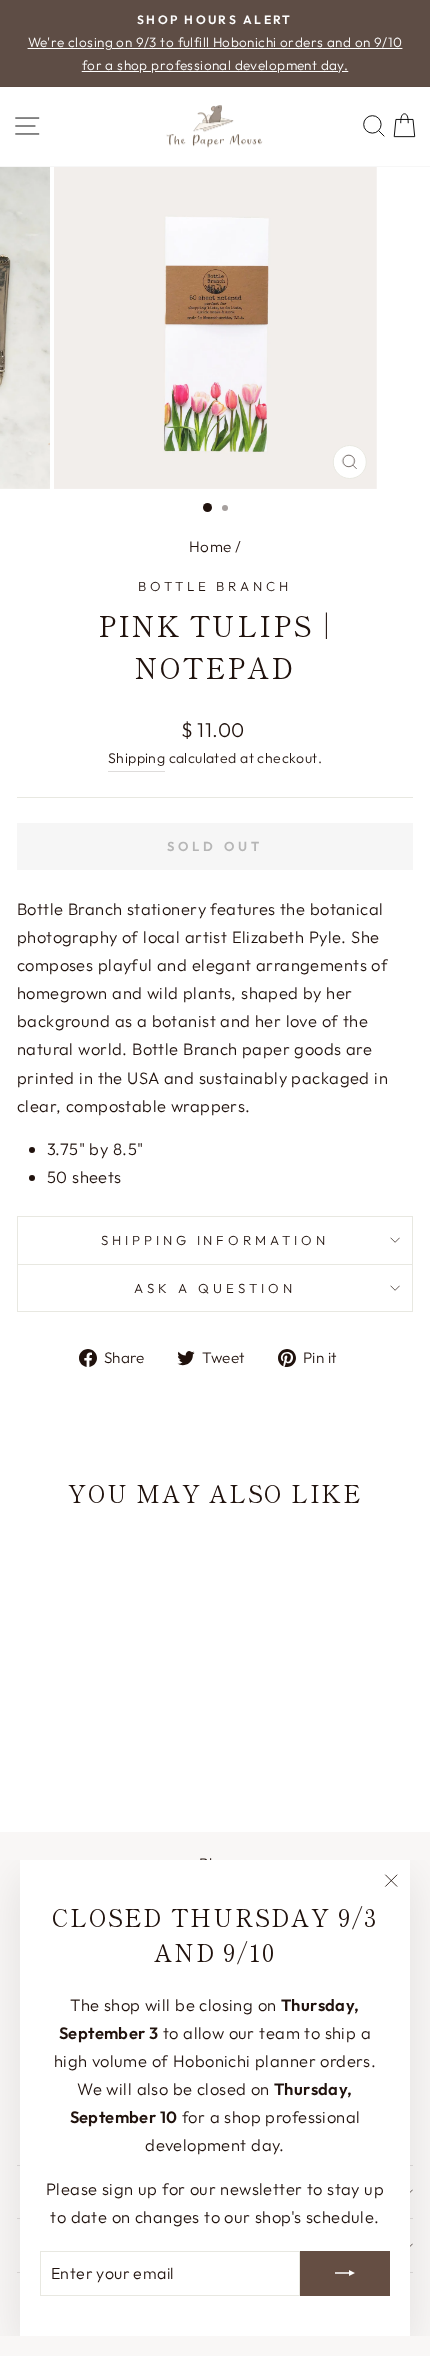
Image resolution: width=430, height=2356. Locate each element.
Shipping (136, 758)
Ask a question (215, 1288)
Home (210, 546)
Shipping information (215, 1240)
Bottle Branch (215, 586)
